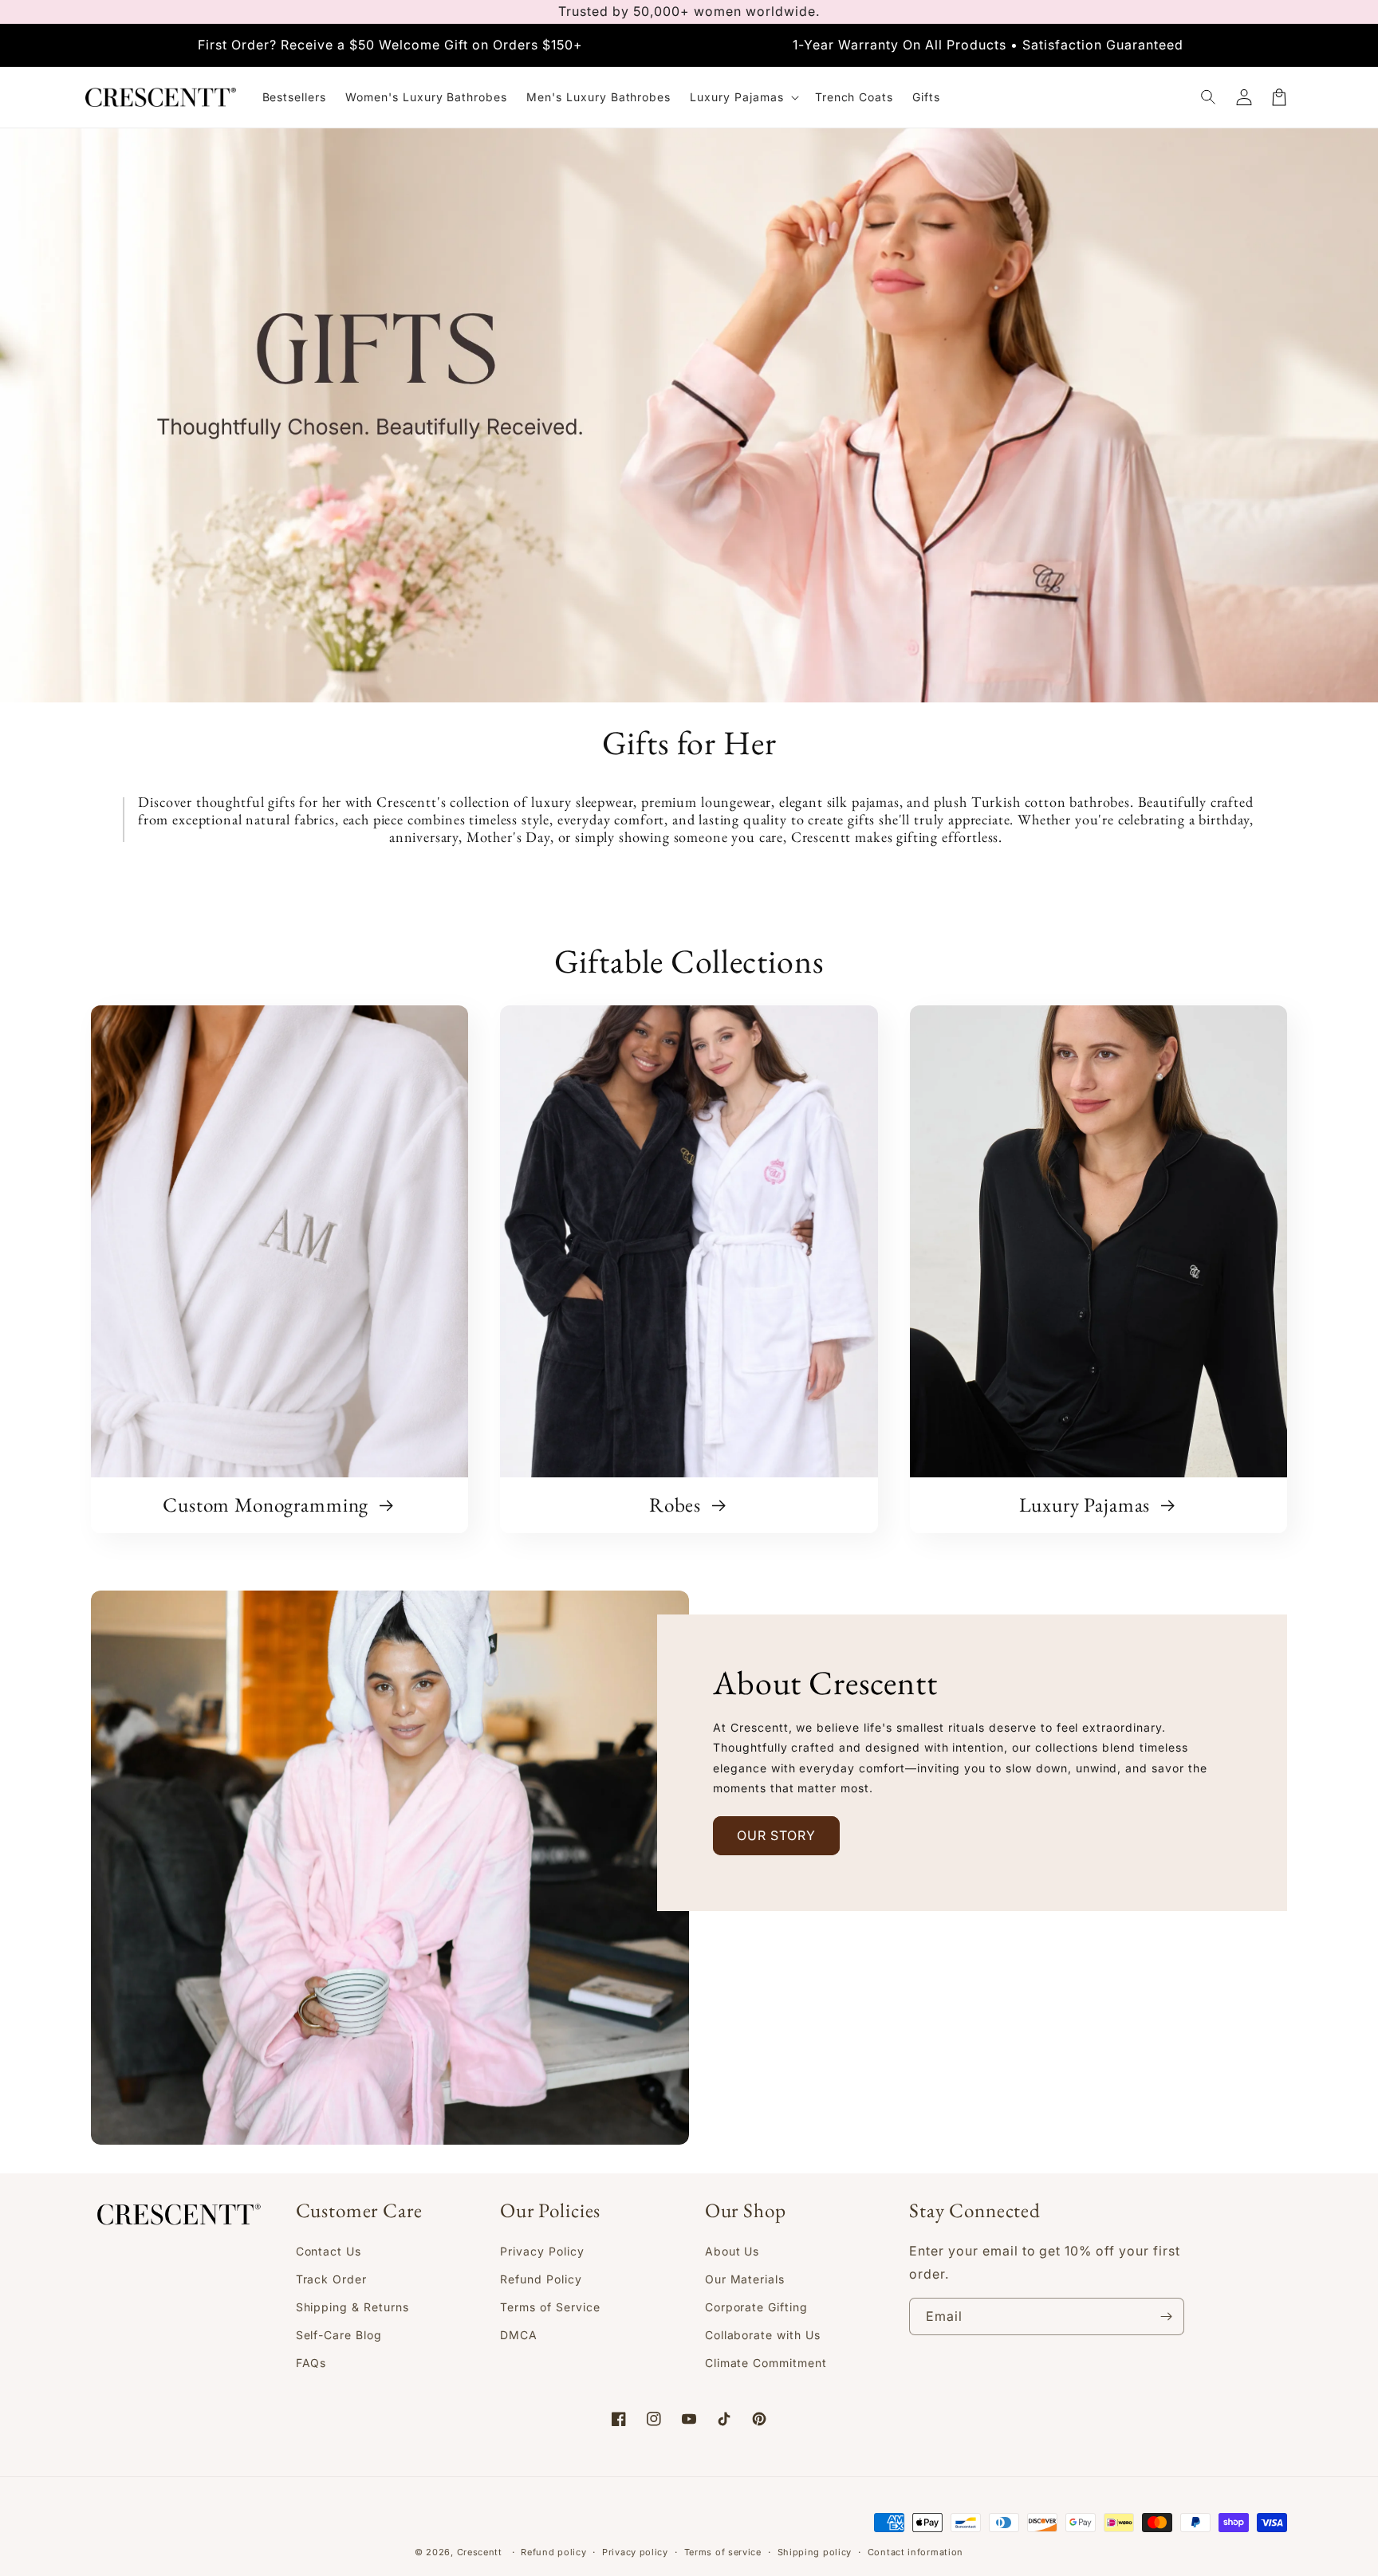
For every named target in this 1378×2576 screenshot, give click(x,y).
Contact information (915, 2552)
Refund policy (553, 2552)
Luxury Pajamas (1087, 1506)
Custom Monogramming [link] (268, 1506)
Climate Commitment (766, 2363)
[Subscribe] (1166, 2316)
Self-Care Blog (339, 2335)
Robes (677, 1506)
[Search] (1209, 97)
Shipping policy (815, 2552)
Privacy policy (635, 2552)
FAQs (311, 2363)
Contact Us (329, 2251)
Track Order (332, 2279)
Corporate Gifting (756, 2307)
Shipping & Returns (352, 2307)
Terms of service (723, 2552)
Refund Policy (541, 2279)
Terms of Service (550, 2307)
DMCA (519, 2335)
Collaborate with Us (763, 2335)
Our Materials (745, 2279)
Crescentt (480, 2552)
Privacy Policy (542, 2251)
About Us (732, 2251)
